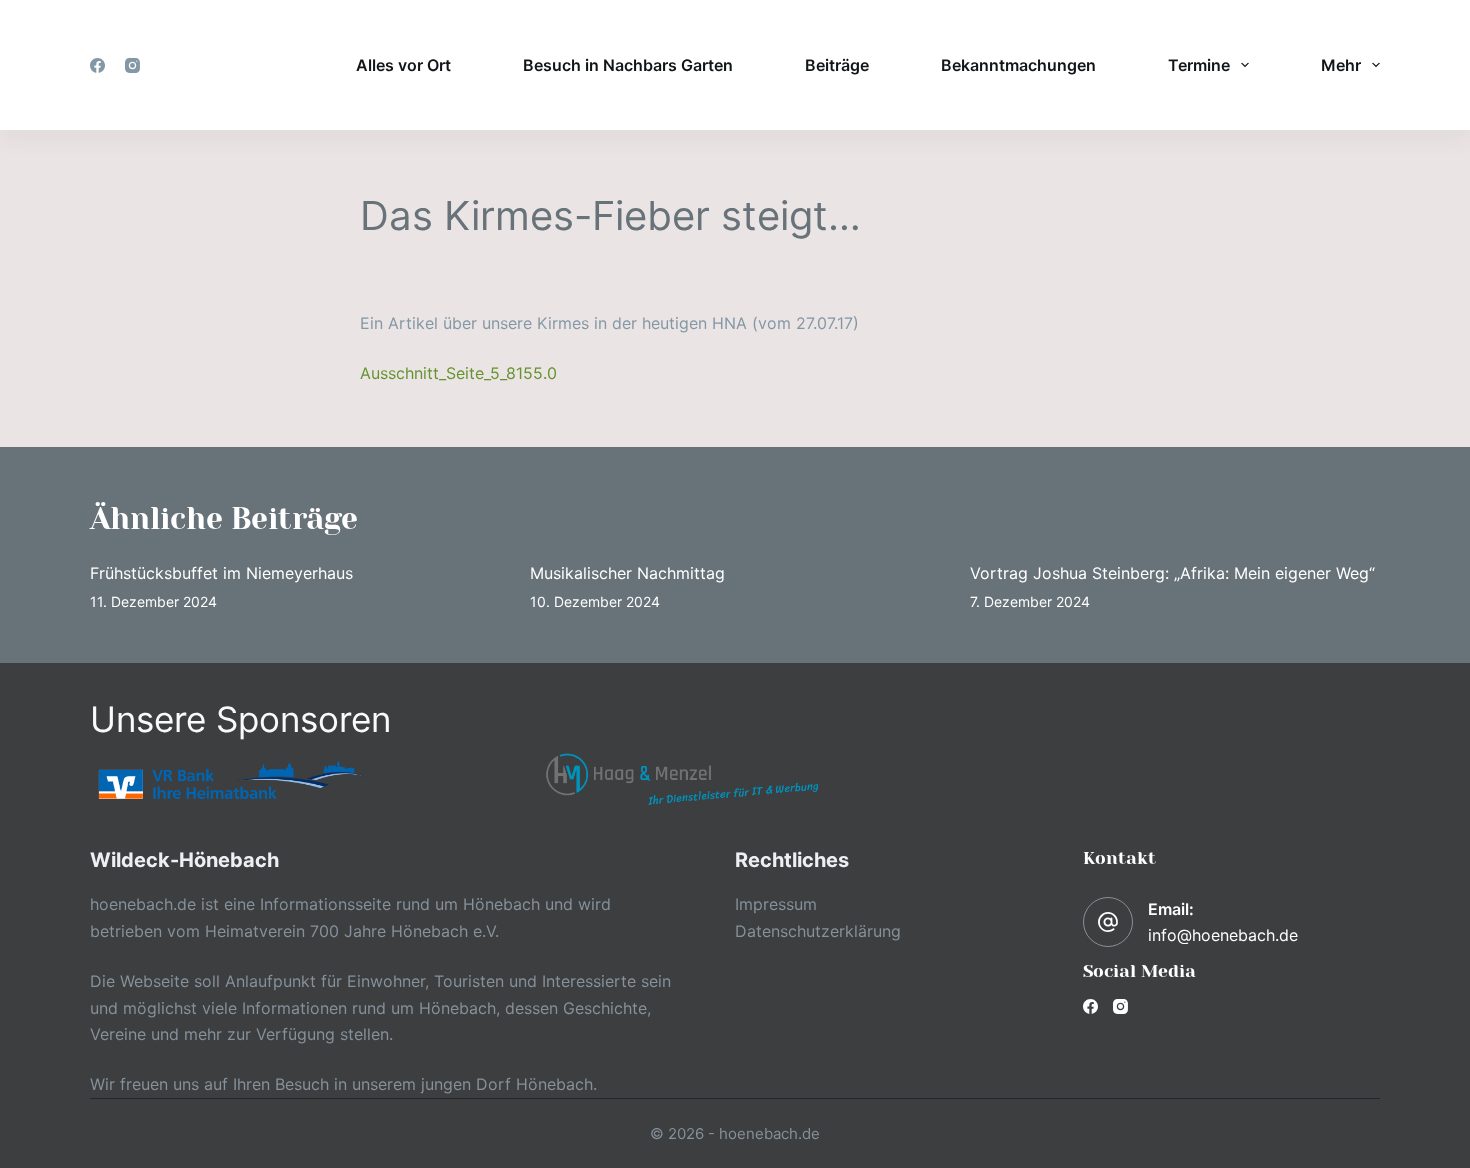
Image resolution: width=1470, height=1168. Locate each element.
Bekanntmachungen (1018, 65)
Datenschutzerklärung (818, 931)
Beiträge (837, 65)
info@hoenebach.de (1223, 935)
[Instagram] (132, 65)
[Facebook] (97, 65)
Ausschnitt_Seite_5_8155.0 (458, 373)
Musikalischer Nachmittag (627, 573)
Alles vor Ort (403, 65)
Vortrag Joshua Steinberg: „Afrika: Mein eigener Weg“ (1172, 573)
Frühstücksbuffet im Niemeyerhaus (221, 573)
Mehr (1341, 65)
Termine (1199, 65)
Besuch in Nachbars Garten (628, 65)
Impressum (776, 904)
